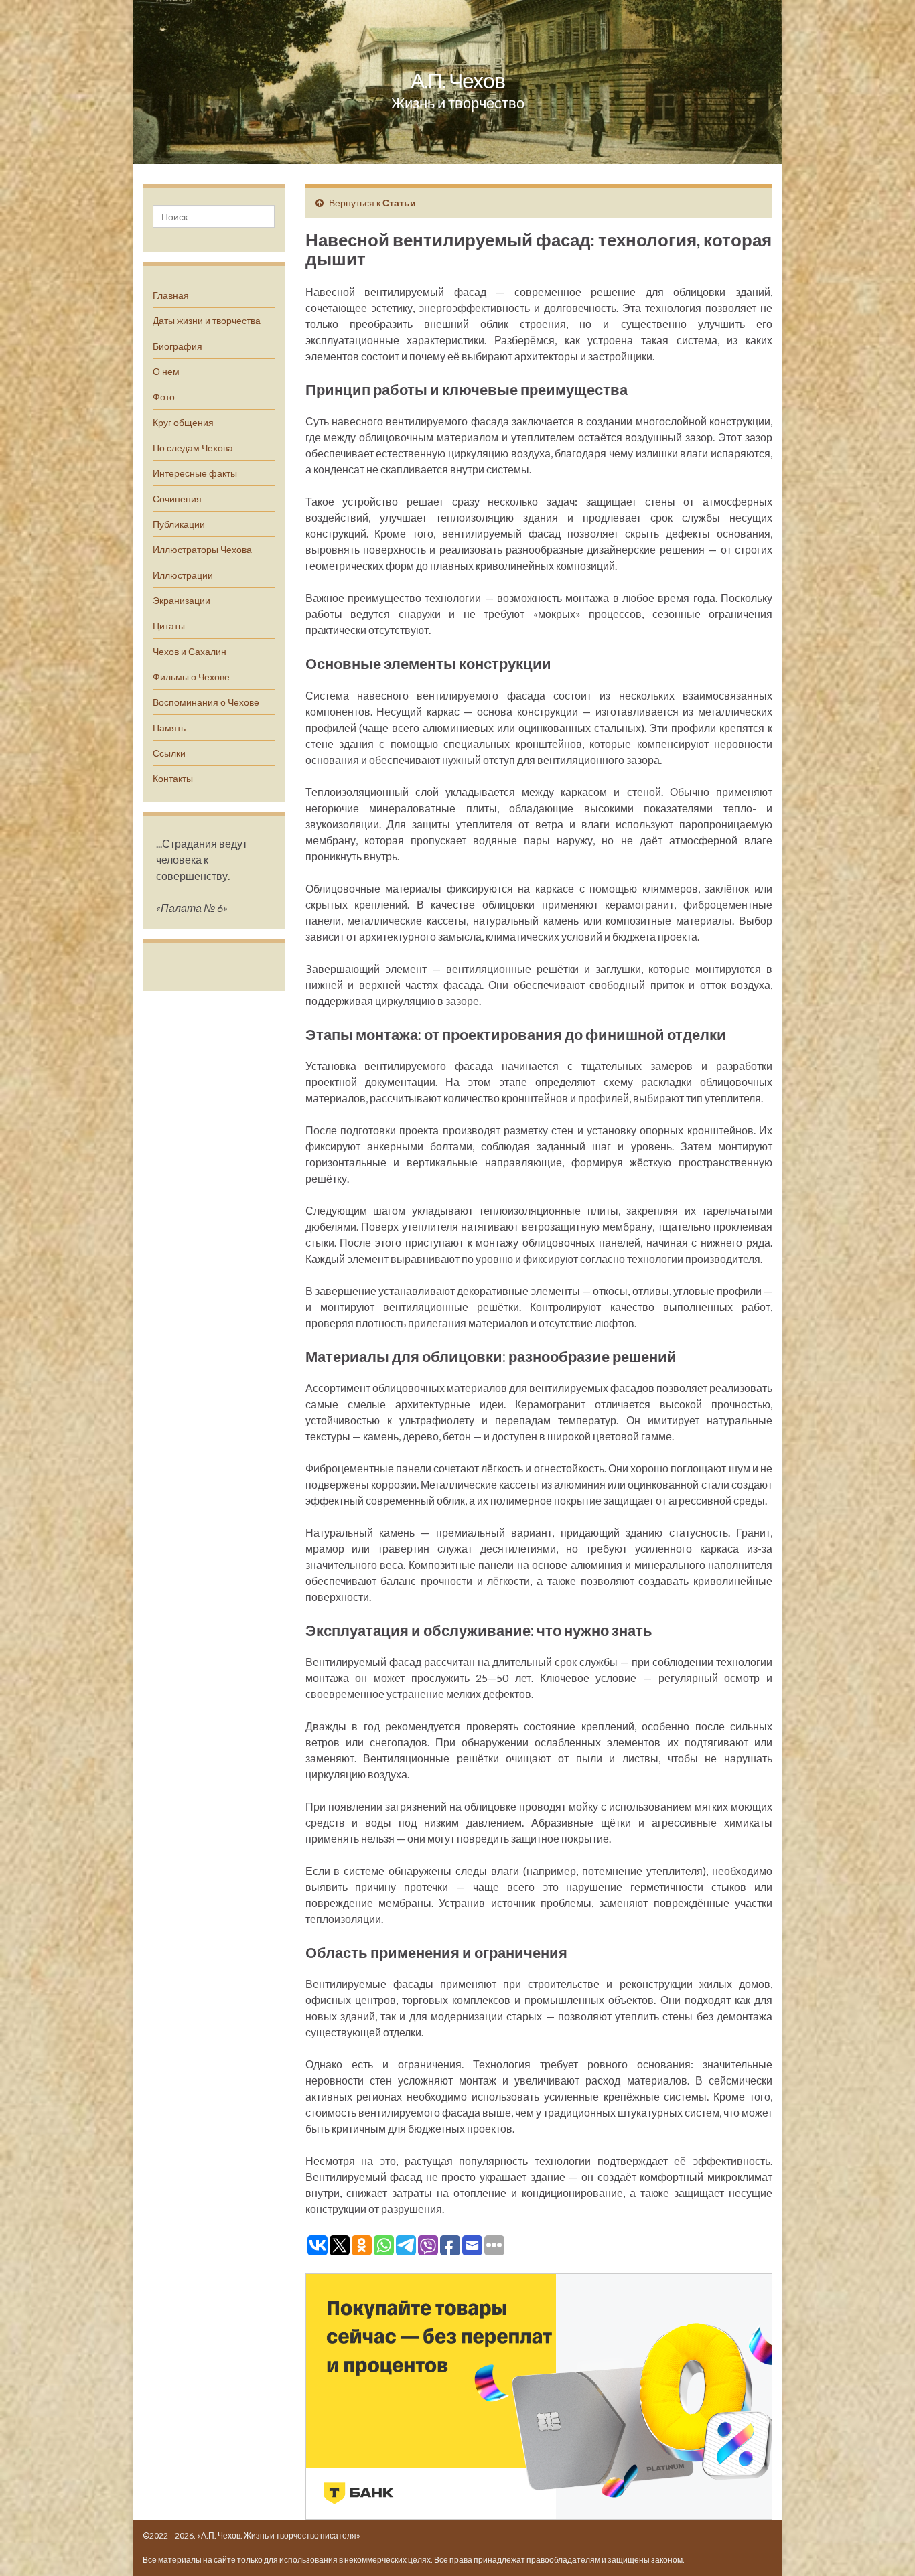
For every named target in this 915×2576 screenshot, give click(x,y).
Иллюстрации (183, 575)
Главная (171, 295)
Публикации (179, 524)
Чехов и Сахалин (190, 651)
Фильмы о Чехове (191, 677)
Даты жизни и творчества (207, 320)
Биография (178, 346)
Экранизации (182, 600)
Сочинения (177, 499)
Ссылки (169, 753)
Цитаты (169, 626)
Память (169, 728)
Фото (164, 397)
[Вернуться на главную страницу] (457, 82)
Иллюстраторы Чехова (202, 549)
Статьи (399, 203)
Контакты (173, 778)
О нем (166, 371)
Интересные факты (195, 473)
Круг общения (183, 422)
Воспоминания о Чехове (206, 702)
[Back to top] (885, 2546)
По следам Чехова (193, 448)
